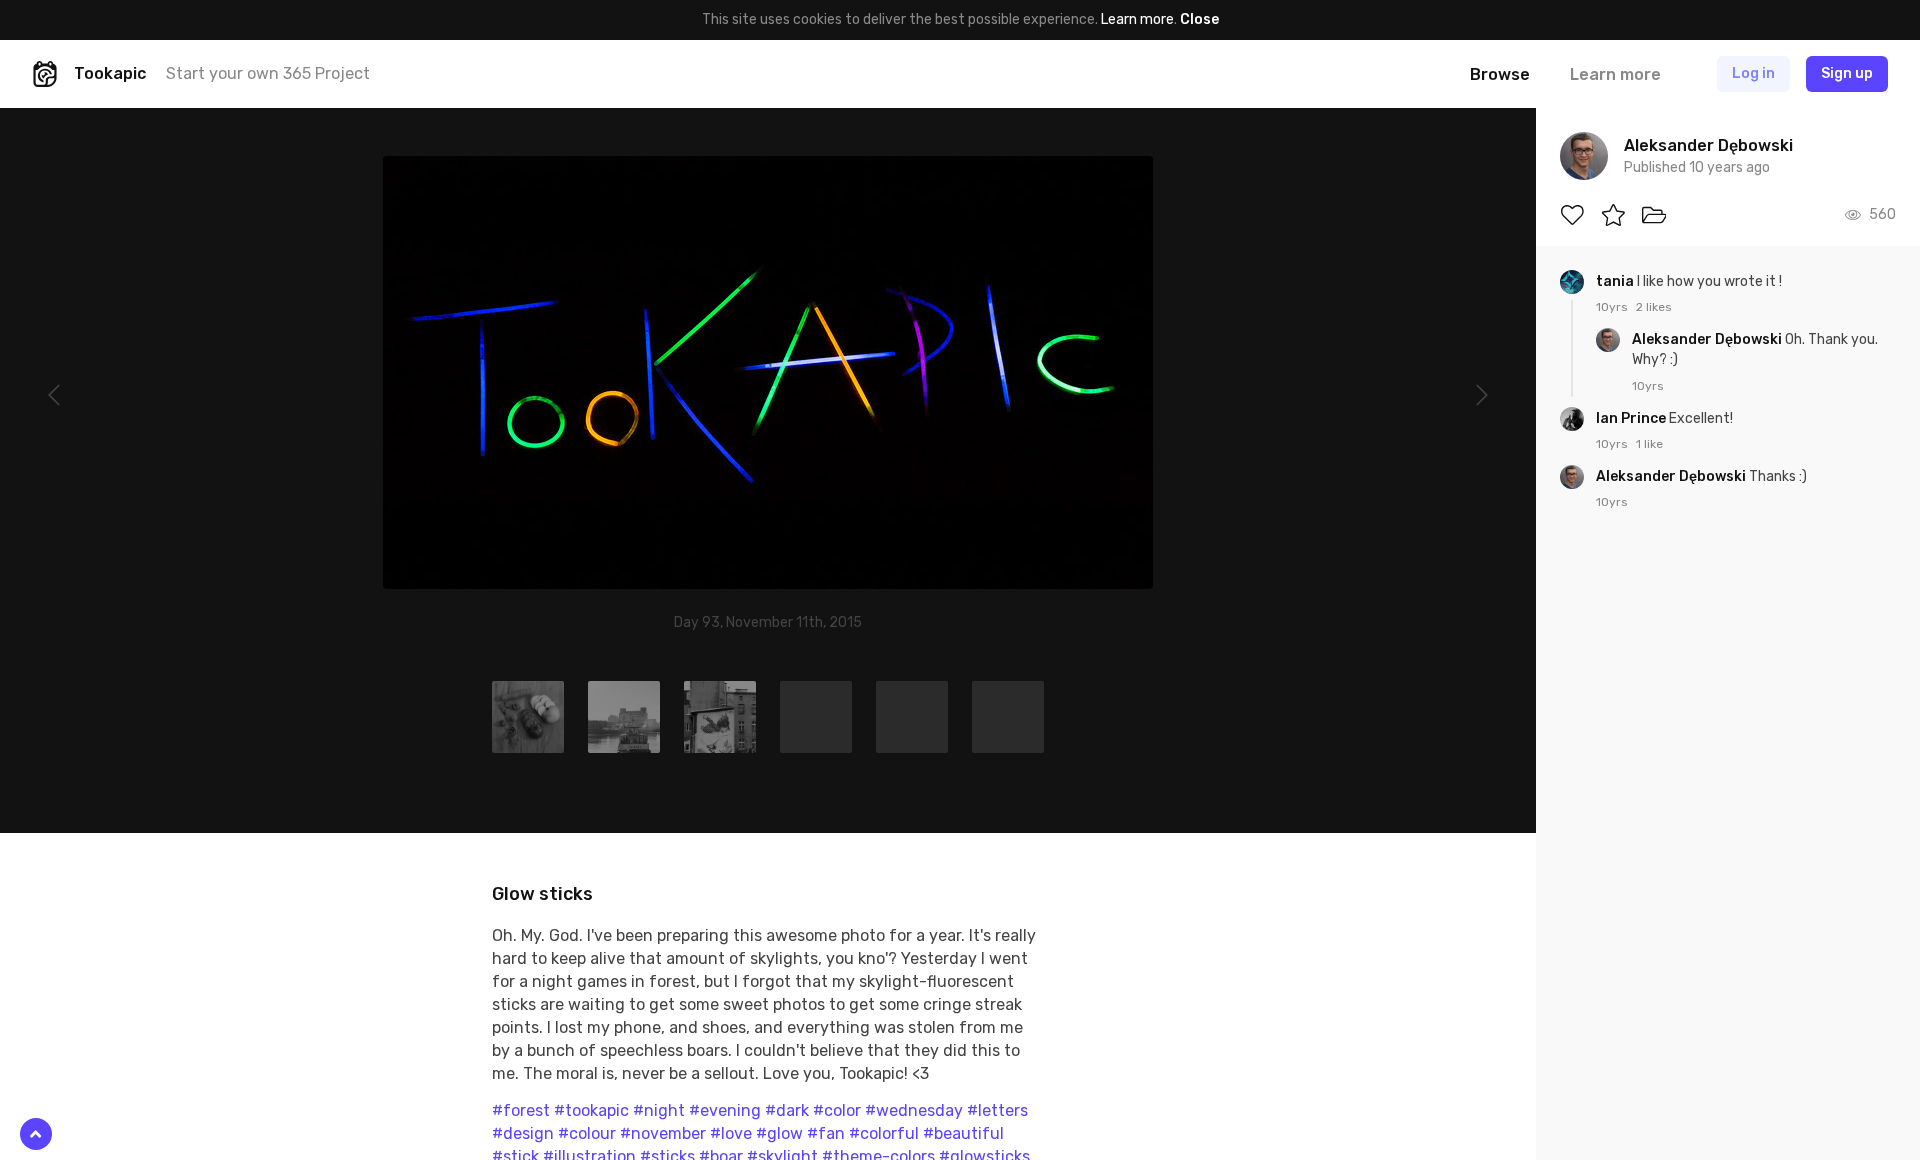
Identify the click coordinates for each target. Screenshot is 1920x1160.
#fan (826, 1133)
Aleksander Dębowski (1708, 339)
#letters (997, 1110)
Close (1199, 19)
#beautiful (963, 1133)
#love (731, 1133)
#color (837, 1110)
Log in (1753, 73)
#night (659, 1110)
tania (1616, 281)
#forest (521, 1110)
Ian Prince (1632, 418)
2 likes (1654, 307)
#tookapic (591, 1110)
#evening (725, 1110)
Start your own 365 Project (268, 73)
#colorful (884, 1133)
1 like (1649, 444)
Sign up (1847, 73)
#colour (587, 1133)
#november (663, 1133)
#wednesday (914, 1110)
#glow (779, 1133)
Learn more (1137, 19)
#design (523, 1133)
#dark (787, 1110)
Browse (1500, 74)
